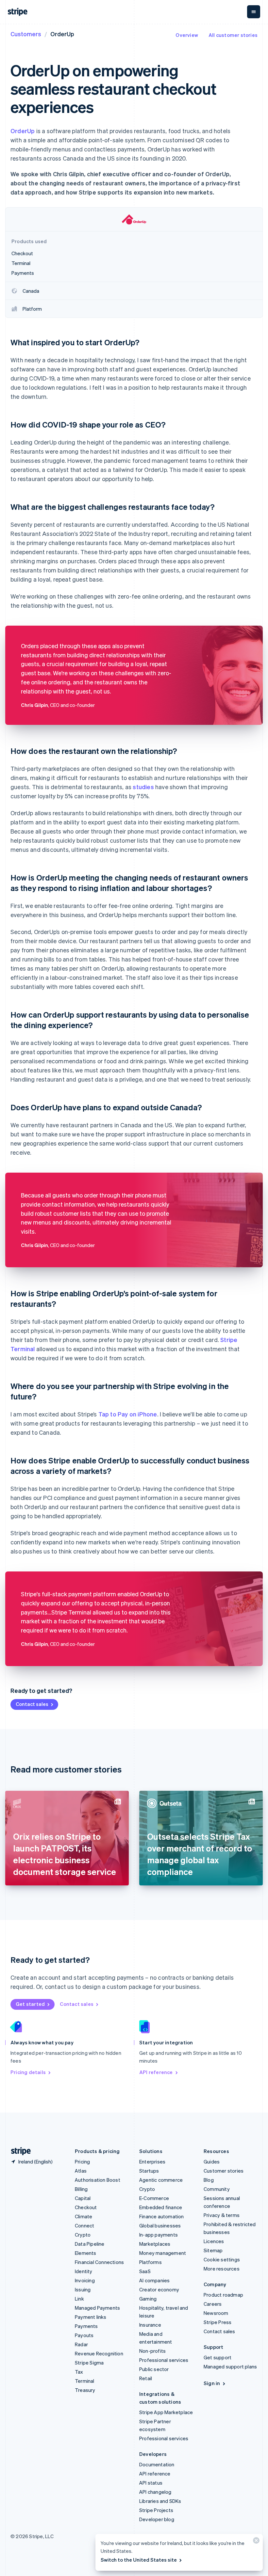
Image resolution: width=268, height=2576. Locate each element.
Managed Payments (97, 2308)
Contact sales (32, 1704)
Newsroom (216, 2313)
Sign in (212, 2383)
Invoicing (85, 2280)
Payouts (84, 2335)
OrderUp (23, 131)
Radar (81, 2344)
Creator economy (159, 2289)
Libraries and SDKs (160, 2501)
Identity (84, 2271)
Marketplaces (155, 2244)
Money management (163, 2253)
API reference (156, 2072)
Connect (84, 2225)
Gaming (148, 2299)
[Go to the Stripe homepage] (18, 2151)
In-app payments (159, 2235)
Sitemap (213, 2250)
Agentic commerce (161, 2180)
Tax (79, 2372)
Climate (84, 2216)
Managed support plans (230, 2366)
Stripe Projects (156, 2510)
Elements (86, 2253)
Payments (86, 2326)
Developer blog (157, 2519)
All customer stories (233, 35)
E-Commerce (154, 2198)
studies (143, 787)
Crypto (83, 2235)
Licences (214, 2241)
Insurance (150, 2325)
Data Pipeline (90, 2244)
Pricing (82, 2162)
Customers (26, 34)
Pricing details (28, 2072)
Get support (218, 2357)
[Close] (255, 2542)
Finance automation (162, 2216)
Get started (30, 2004)
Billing (81, 2189)
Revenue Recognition (99, 2353)
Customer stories (224, 2171)
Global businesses (160, 2225)
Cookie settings (222, 2259)
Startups (149, 2171)
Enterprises (152, 2162)
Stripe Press (218, 2322)
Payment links (91, 2317)
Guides (212, 2162)
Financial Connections (99, 2262)
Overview (187, 35)
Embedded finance (161, 2207)
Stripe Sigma (89, 2363)
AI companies (154, 2280)
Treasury (85, 2390)
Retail (146, 2378)
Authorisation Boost (98, 2180)
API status (151, 2483)
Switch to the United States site (139, 2560)
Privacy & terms (222, 2215)
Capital (83, 2198)
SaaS (145, 2271)
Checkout (86, 2207)
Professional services (164, 2360)
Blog (209, 2180)
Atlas (81, 2171)
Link (79, 2299)
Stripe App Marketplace (166, 2412)
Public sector (154, 2369)
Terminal (85, 2381)
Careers (213, 2304)
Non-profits (152, 2351)
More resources (222, 2269)
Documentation (157, 2464)
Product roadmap (223, 2295)
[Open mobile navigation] (254, 12)
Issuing (83, 2289)
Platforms (151, 2262)
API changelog (155, 2492)
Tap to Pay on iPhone (128, 1414)
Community (217, 2189)
